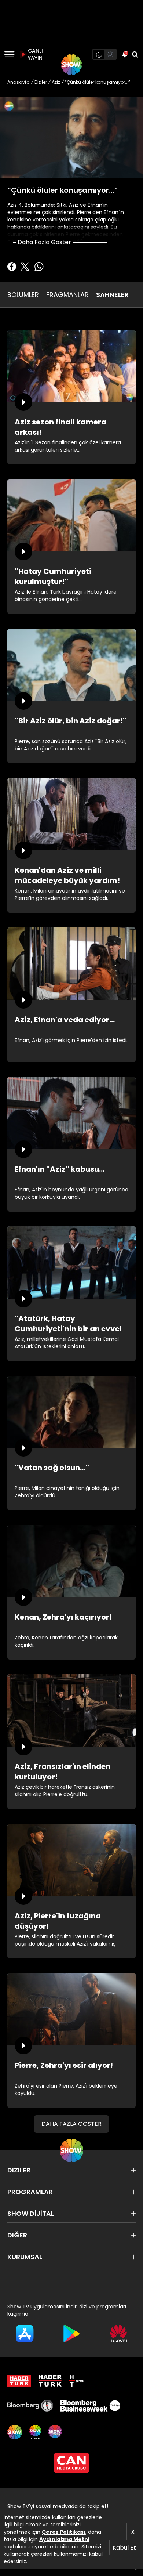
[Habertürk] (19, 2381)
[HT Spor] (77, 2381)
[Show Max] (56, 2432)
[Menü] (9, 54)
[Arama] (135, 54)
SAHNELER (112, 295)
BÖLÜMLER (23, 295)
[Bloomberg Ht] (30, 2406)
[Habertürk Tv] (50, 2381)
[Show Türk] (35, 2432)
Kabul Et (124, 2548)
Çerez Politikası (64, 2532)
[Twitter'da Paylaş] (25, 267)
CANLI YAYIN (34, 54)
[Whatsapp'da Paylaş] (39, 267)
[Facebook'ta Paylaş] (12, 267)
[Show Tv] (71, 65)
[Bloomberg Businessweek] (90, 2406)
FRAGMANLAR (67, 295)
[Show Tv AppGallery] (118, 2334)
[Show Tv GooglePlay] (71, 2334)
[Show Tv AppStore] (25, 2334)
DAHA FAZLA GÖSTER (71, 2124)
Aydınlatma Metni (64, 2539)
